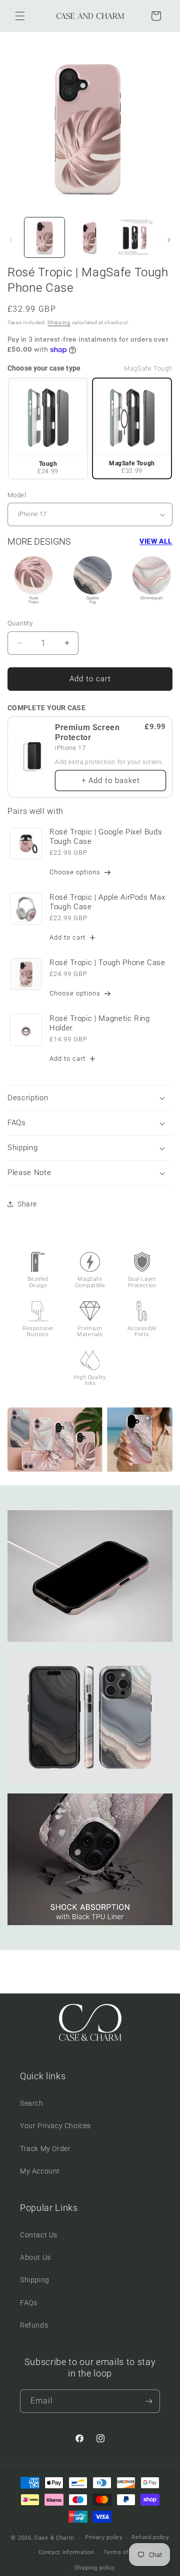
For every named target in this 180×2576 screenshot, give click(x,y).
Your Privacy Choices (55, 2126)
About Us (35, 2257)
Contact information (66, 2552)
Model (17, 495)
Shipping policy (95, 2568)
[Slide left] (11, 240)
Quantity (20, 623)
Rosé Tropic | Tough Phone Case (107, 963)
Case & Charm (54, 2538)
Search (32, 2103)
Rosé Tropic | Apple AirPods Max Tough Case (107, 902)
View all (156, 541)
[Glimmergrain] (151, 581)
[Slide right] (169, 240)
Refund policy (150, 2537)
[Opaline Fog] (92, 581)
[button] (20, 16)
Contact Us (39, 2235)
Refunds (34, 2325)
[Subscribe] (148, 2401)
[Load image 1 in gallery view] (44, 237)
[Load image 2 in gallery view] (89, 237)
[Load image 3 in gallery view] (135, 237)
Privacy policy (104, 2537)
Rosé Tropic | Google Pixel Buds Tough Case (106, 837)
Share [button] (27, 1204)
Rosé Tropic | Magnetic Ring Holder (100, 1023)
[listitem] (48, 428)
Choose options (75, 872)
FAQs (28, 2303)
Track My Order (45, 2149)
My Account (40, 2171)
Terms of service (127, 2552)
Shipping (59, 322)
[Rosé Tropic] (33, 581)
